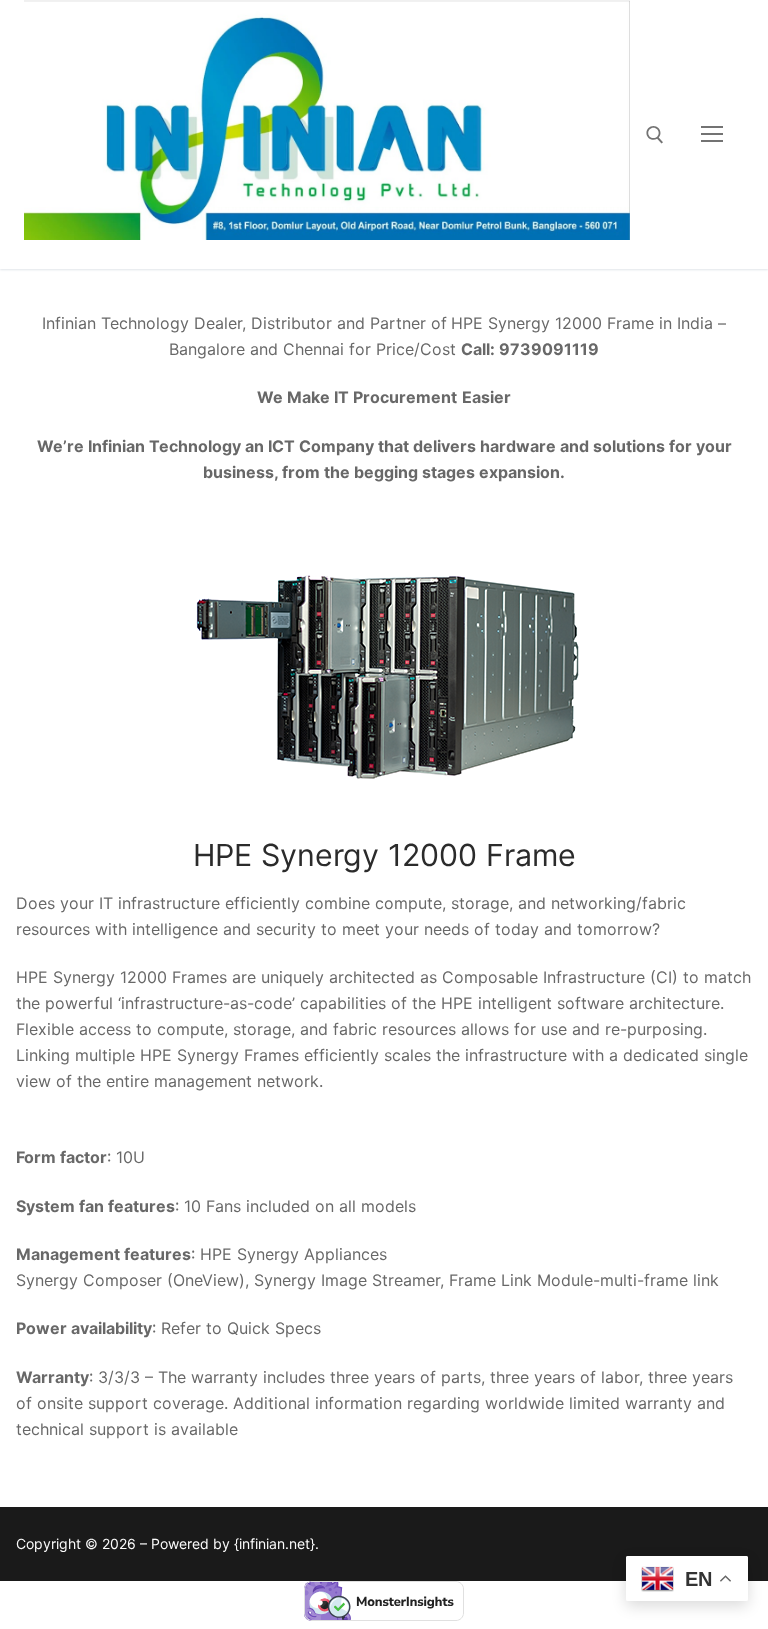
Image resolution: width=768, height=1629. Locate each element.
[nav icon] (712, 135)
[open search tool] (655, 135)
